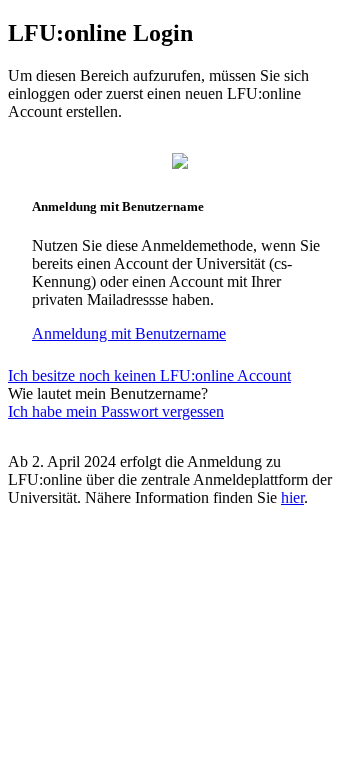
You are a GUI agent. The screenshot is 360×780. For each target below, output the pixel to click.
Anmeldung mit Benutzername (129, 333)
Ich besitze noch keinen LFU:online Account (149, 375)
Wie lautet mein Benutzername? (108, 393)
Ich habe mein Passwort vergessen (116, 411)
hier (292, 497)
